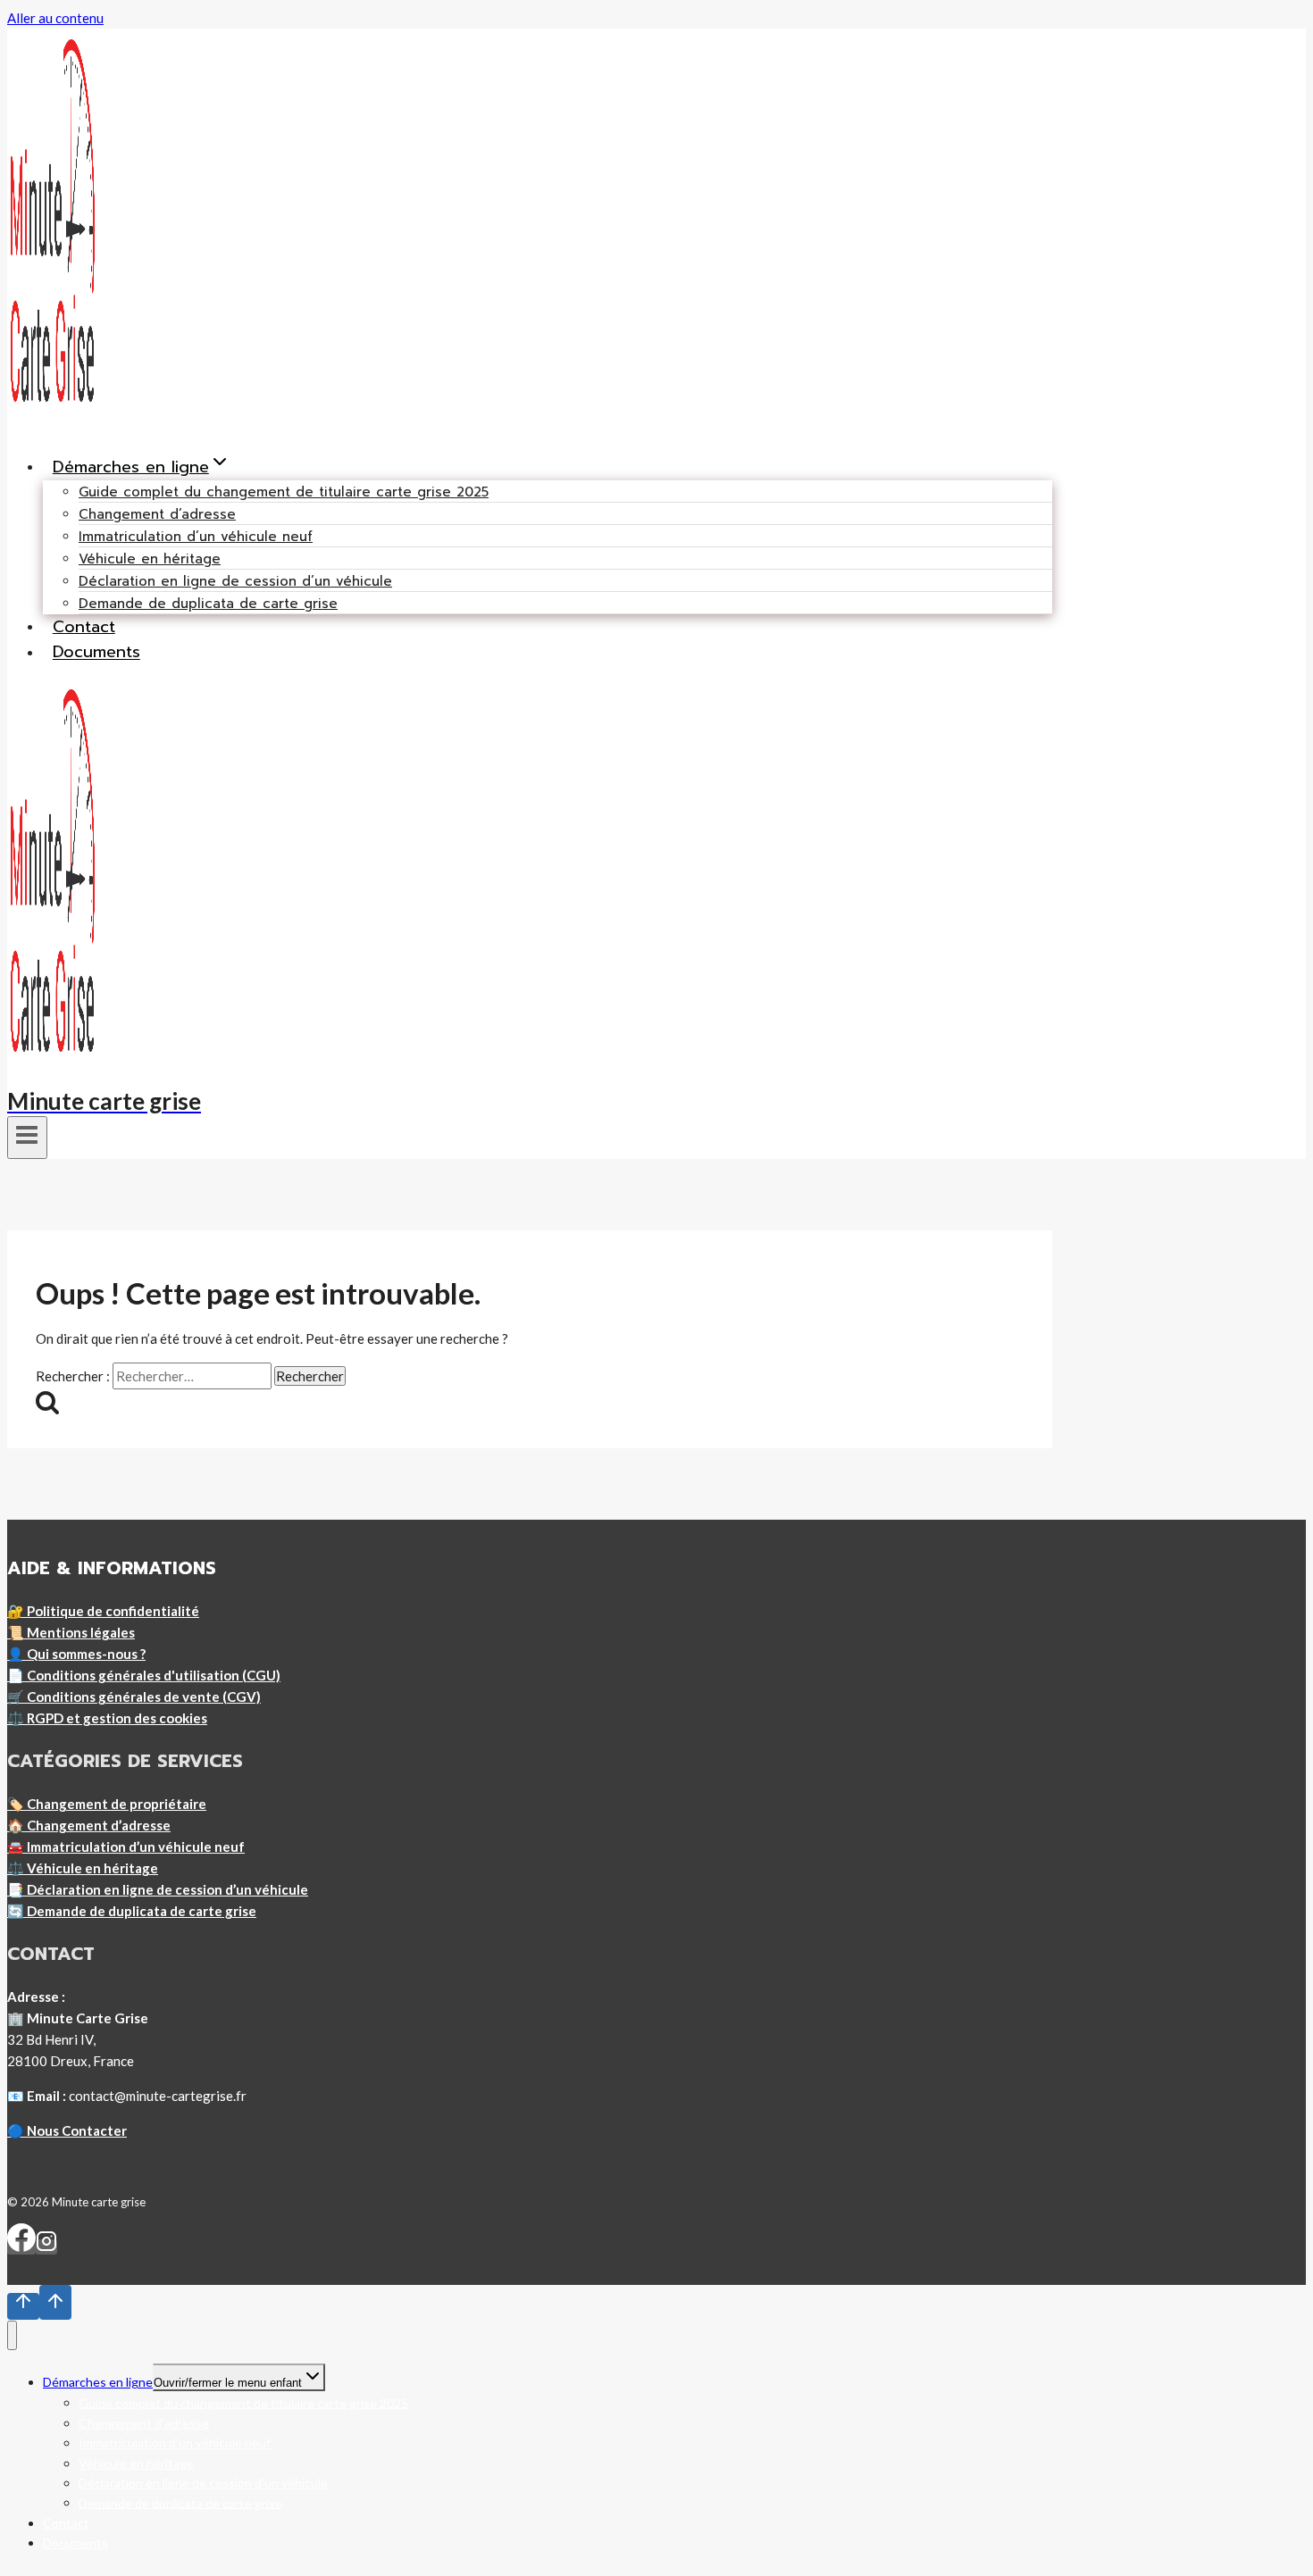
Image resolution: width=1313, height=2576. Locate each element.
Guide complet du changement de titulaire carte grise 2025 (284, 492)
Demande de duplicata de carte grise (208, 604)
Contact (84, 627)
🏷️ (107, 1804)
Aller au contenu (55, 18)
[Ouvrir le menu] (27, 1138)
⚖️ (107, 1718)
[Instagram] (46, 2247)
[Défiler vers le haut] (23, 2306)
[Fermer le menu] (12, 2335)
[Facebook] (21, 2247)
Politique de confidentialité (113, 1611)
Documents (96, 653)
